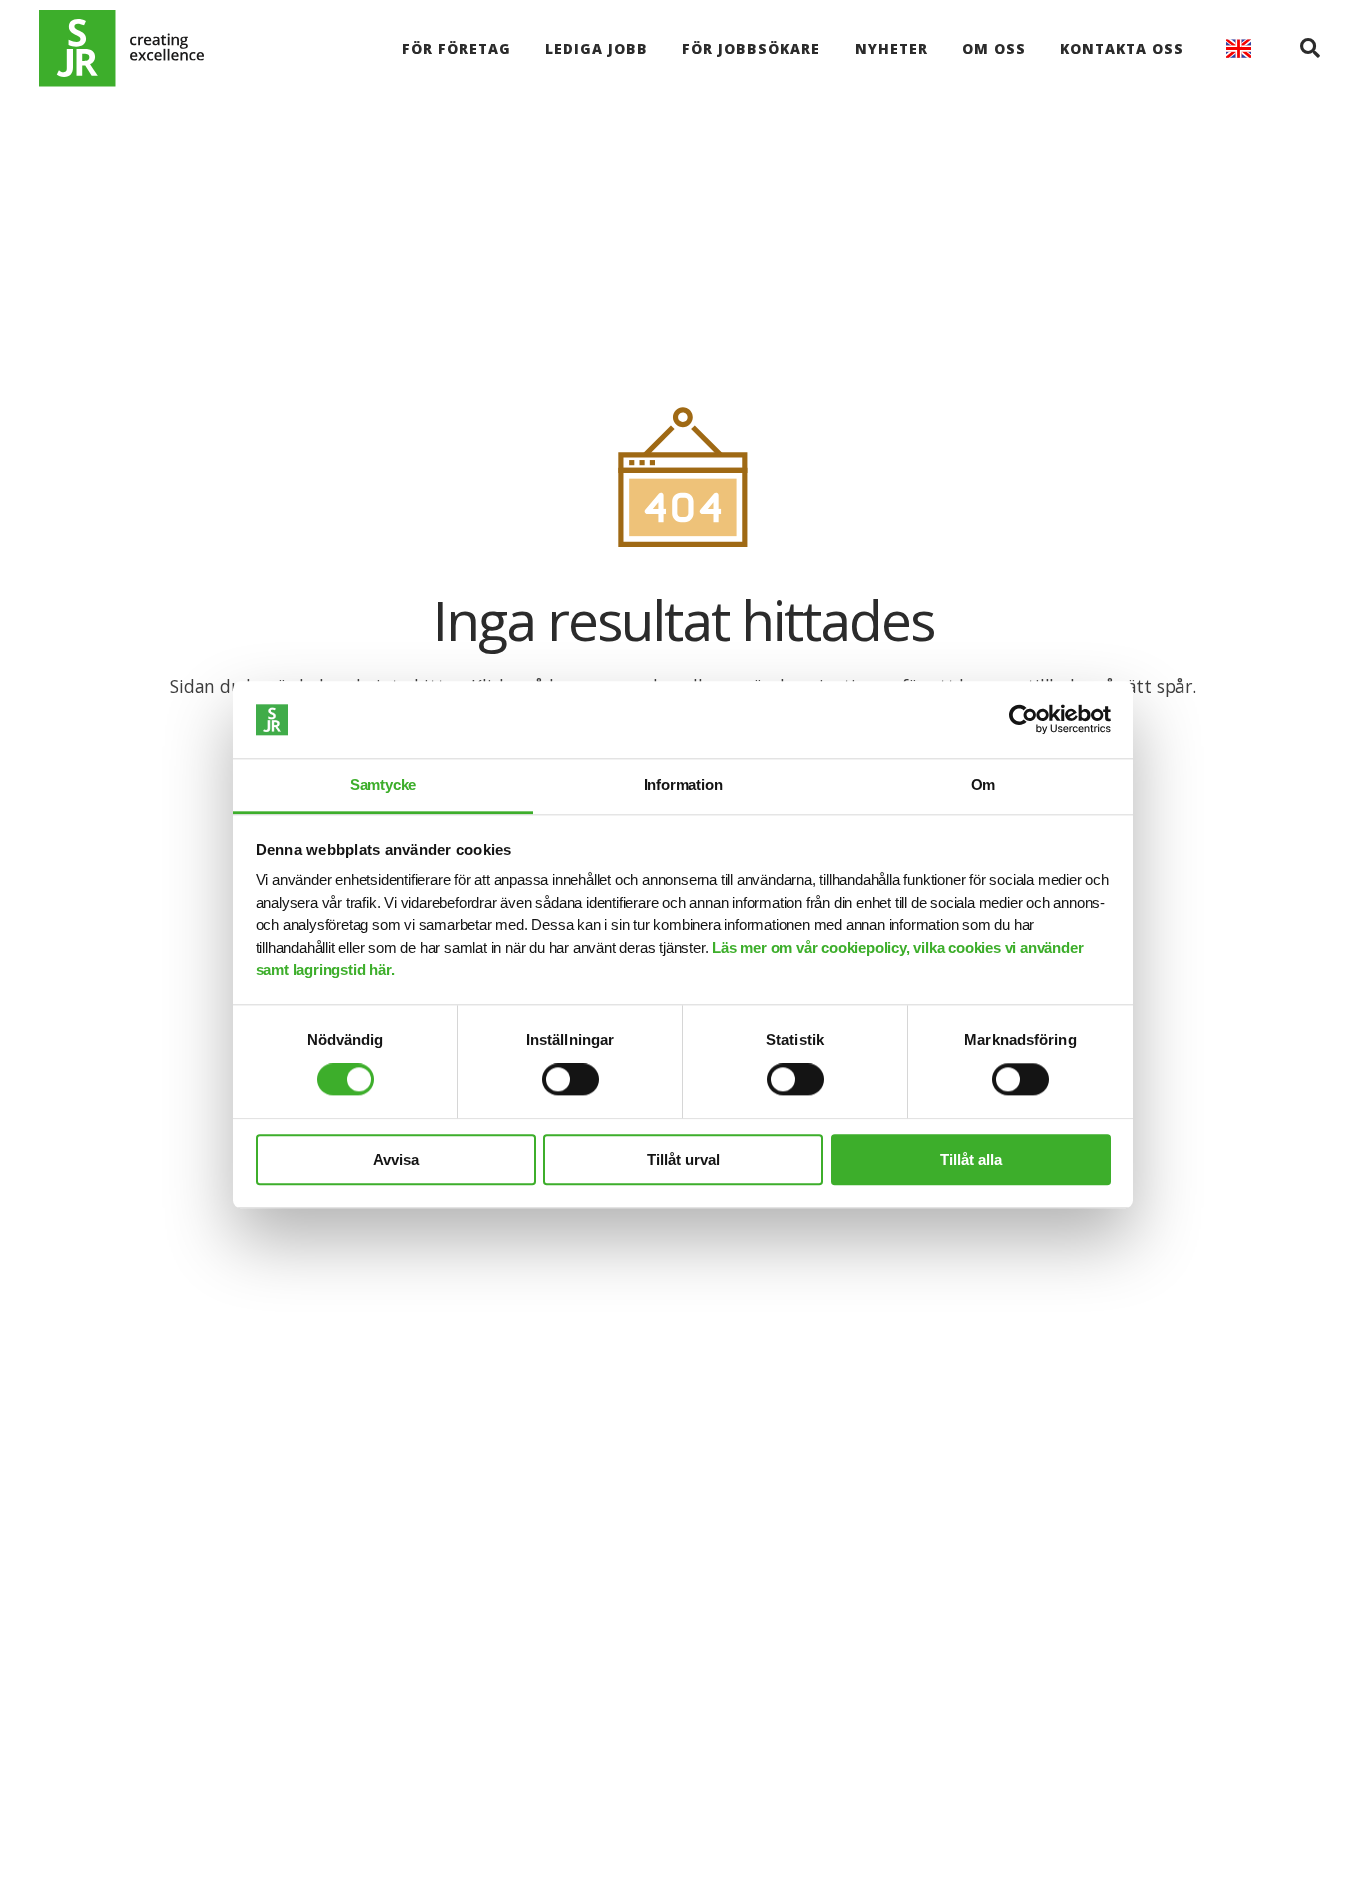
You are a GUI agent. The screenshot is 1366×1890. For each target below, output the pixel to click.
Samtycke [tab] (383, 784)
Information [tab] (683, 784)
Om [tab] (983, 784)
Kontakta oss (1122, 48)
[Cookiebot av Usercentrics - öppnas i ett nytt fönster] (1023, 720)
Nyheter (891, 48)
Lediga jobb (596, 48)
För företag (456, 48)
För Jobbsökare (751, 48)
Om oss (994, 48)
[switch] (570, 1079)
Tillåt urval (683, 1159)
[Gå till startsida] (121, 48)
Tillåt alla (971, 1159)
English (1238, 48)
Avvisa (396, 1159)
